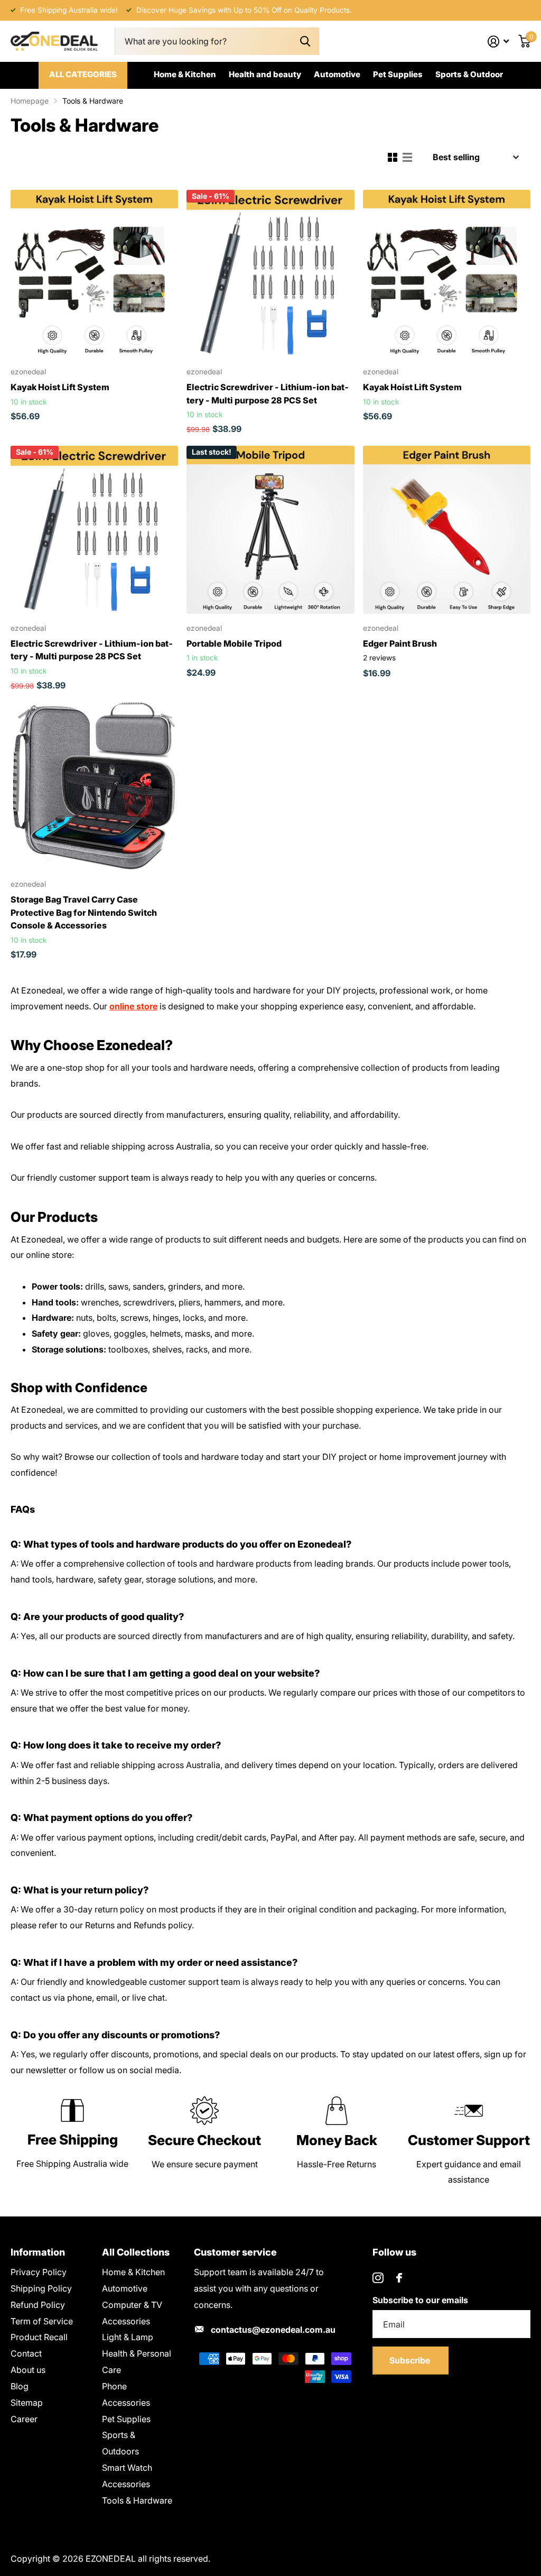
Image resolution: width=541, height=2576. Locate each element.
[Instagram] (378, 2278)
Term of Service (42, 2321)
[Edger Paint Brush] (447, 530)
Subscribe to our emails (420, 2300)
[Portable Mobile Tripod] (270, 530)
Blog (20, 2386)
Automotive (337, 74)
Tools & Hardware (137, 2500)
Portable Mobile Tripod (234, 643)
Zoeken (305, 42)
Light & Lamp (128, 2337)
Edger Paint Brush (400, 643)
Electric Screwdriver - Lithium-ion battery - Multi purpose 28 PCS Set (268, 393)
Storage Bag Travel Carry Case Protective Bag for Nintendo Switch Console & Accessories (84, 912)
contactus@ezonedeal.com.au (273, 2330)
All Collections (136, 2252)
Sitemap (27, 2403)
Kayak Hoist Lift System (60, 387)
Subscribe (411, 2360)
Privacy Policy (39, 2272)
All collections (83, 76)
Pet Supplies (398, 74)
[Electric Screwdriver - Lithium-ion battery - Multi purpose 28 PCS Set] (270, 274)
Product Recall (39, 2337)
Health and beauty (265, 74)
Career (24, 2419)
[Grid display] (393, 158)
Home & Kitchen (185, 74)
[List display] (407, 158)
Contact (26, 2353)
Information (38, 2252)
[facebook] (399, 2278)
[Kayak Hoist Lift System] (94, 274)
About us (28, 2370)
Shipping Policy (41, 2288)
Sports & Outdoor (469, 74)
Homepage (30, 101)
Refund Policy (38, 2305)
